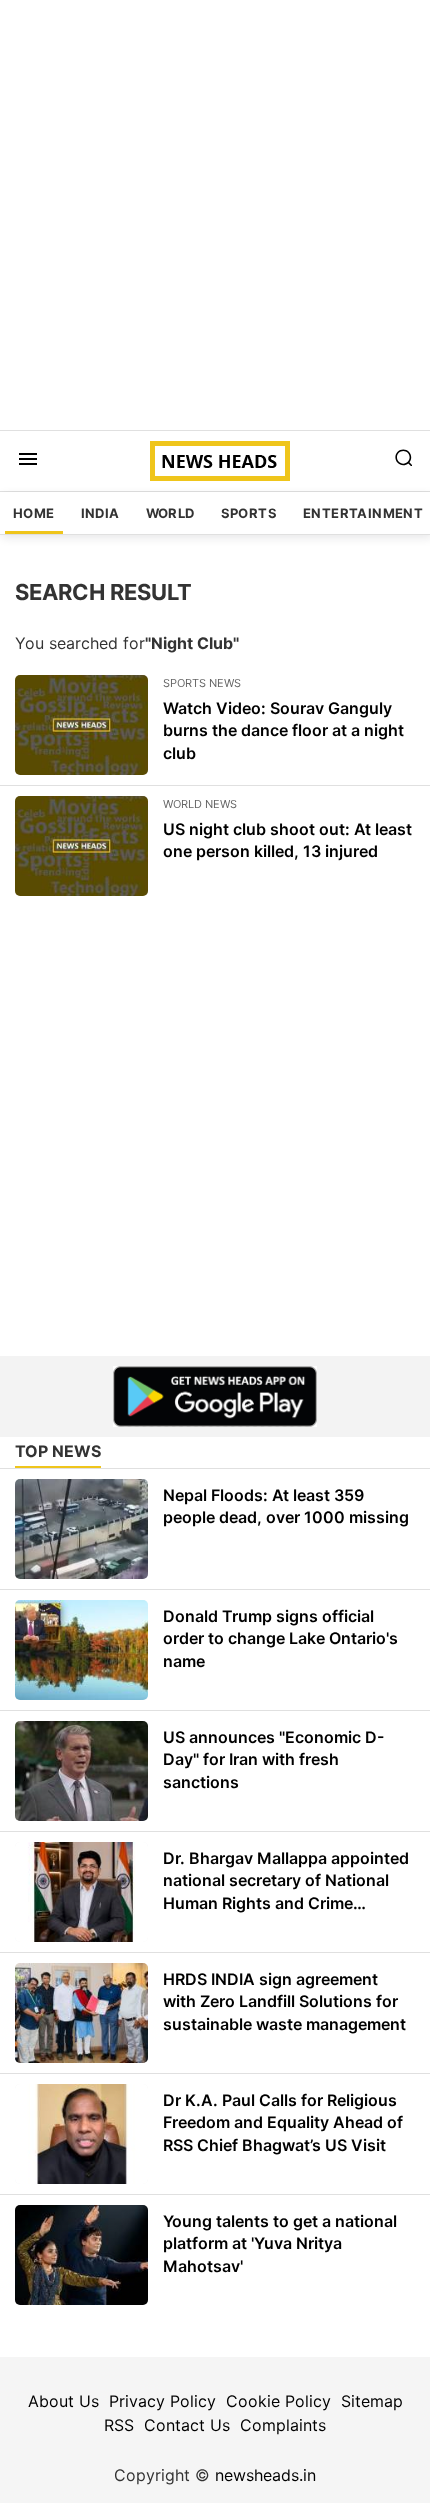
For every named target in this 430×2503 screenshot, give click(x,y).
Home (34, 513)
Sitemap (372, 2401)
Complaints (283, 2425)
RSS (119, 2425)
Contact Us (187, 2425)
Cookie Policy (278, 2401)
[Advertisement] (215, 215)
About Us (63, 2401)
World (170, 513)
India (100, 513)
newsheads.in (265, 2475)
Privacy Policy (162, 2401)
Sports (249, 513)
